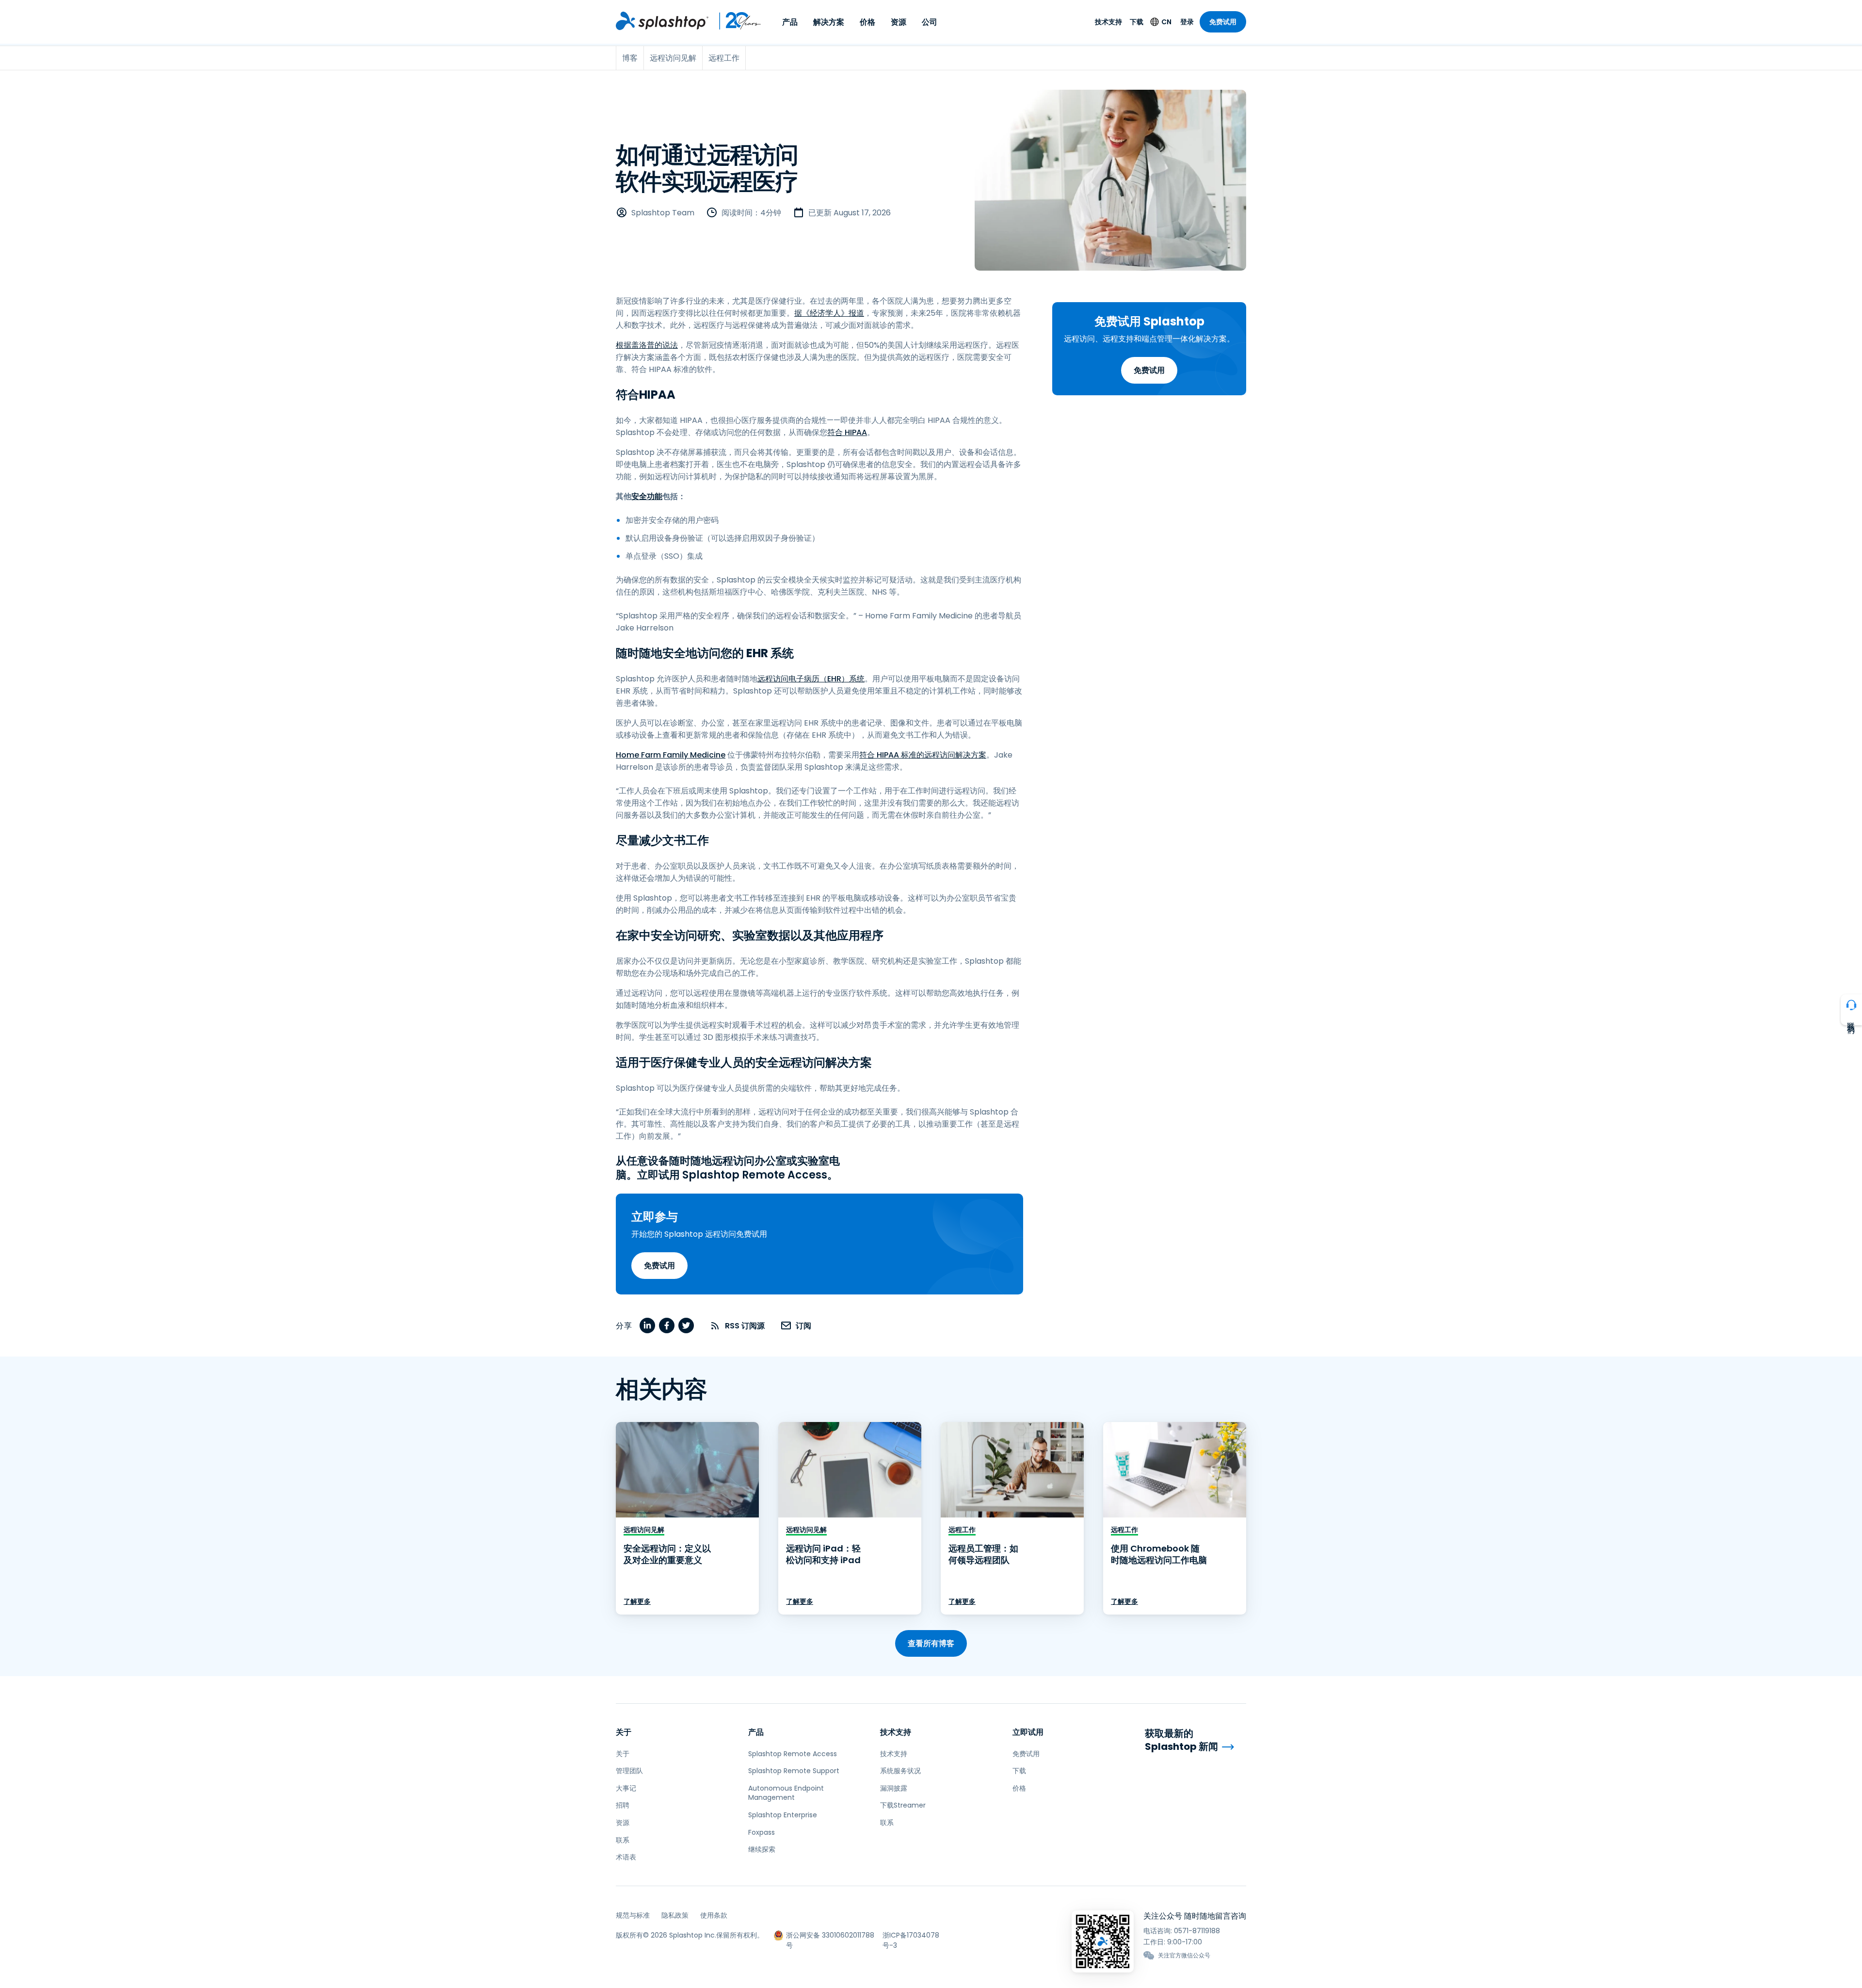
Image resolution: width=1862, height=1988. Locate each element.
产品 (790, 22)
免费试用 (1223, 22)
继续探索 (762, 1849)
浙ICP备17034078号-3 (911, 1935)
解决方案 (829, 22)
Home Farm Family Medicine (671, 755)
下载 (1137, 22)
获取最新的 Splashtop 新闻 (1181, 1740)
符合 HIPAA (847, 432)
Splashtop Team (663, 213)
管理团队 (629, 1771)
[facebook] (667, 1325)
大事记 (626, 1788)
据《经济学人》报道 (829, 313)
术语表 (626, 1857)
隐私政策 (675, 1915)
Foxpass (762, 1832)
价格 (867, 22)
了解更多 (637, 1601)
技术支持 (1108, 22)
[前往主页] (662, 21)
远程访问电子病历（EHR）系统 (811, 679)
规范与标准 (633, 1915)
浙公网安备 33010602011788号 (830, 1935)
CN (1166, 22)
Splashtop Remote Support (794, 1771)
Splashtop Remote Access (793, 1754)
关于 (624, 1732)
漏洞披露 (894, 1788)
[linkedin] (647, 1325)
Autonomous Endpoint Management (786, 1793)
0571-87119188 (1197, 1931)
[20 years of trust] (735, 21)
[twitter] (686, 1325)
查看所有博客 (931, 1643)
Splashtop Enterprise (783, 1815)
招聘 (623, 1805)
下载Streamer (903, 1805)
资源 (899, 22)
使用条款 (714, 1915)
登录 (1187, 22)
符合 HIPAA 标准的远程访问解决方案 (923, 755)
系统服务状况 (900, 1771)
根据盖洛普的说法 (647, 345)
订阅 (803, 1326)
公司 (930, 22)
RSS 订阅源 (745, 1326)
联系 (623, 1840)
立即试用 (1028, 1732)
